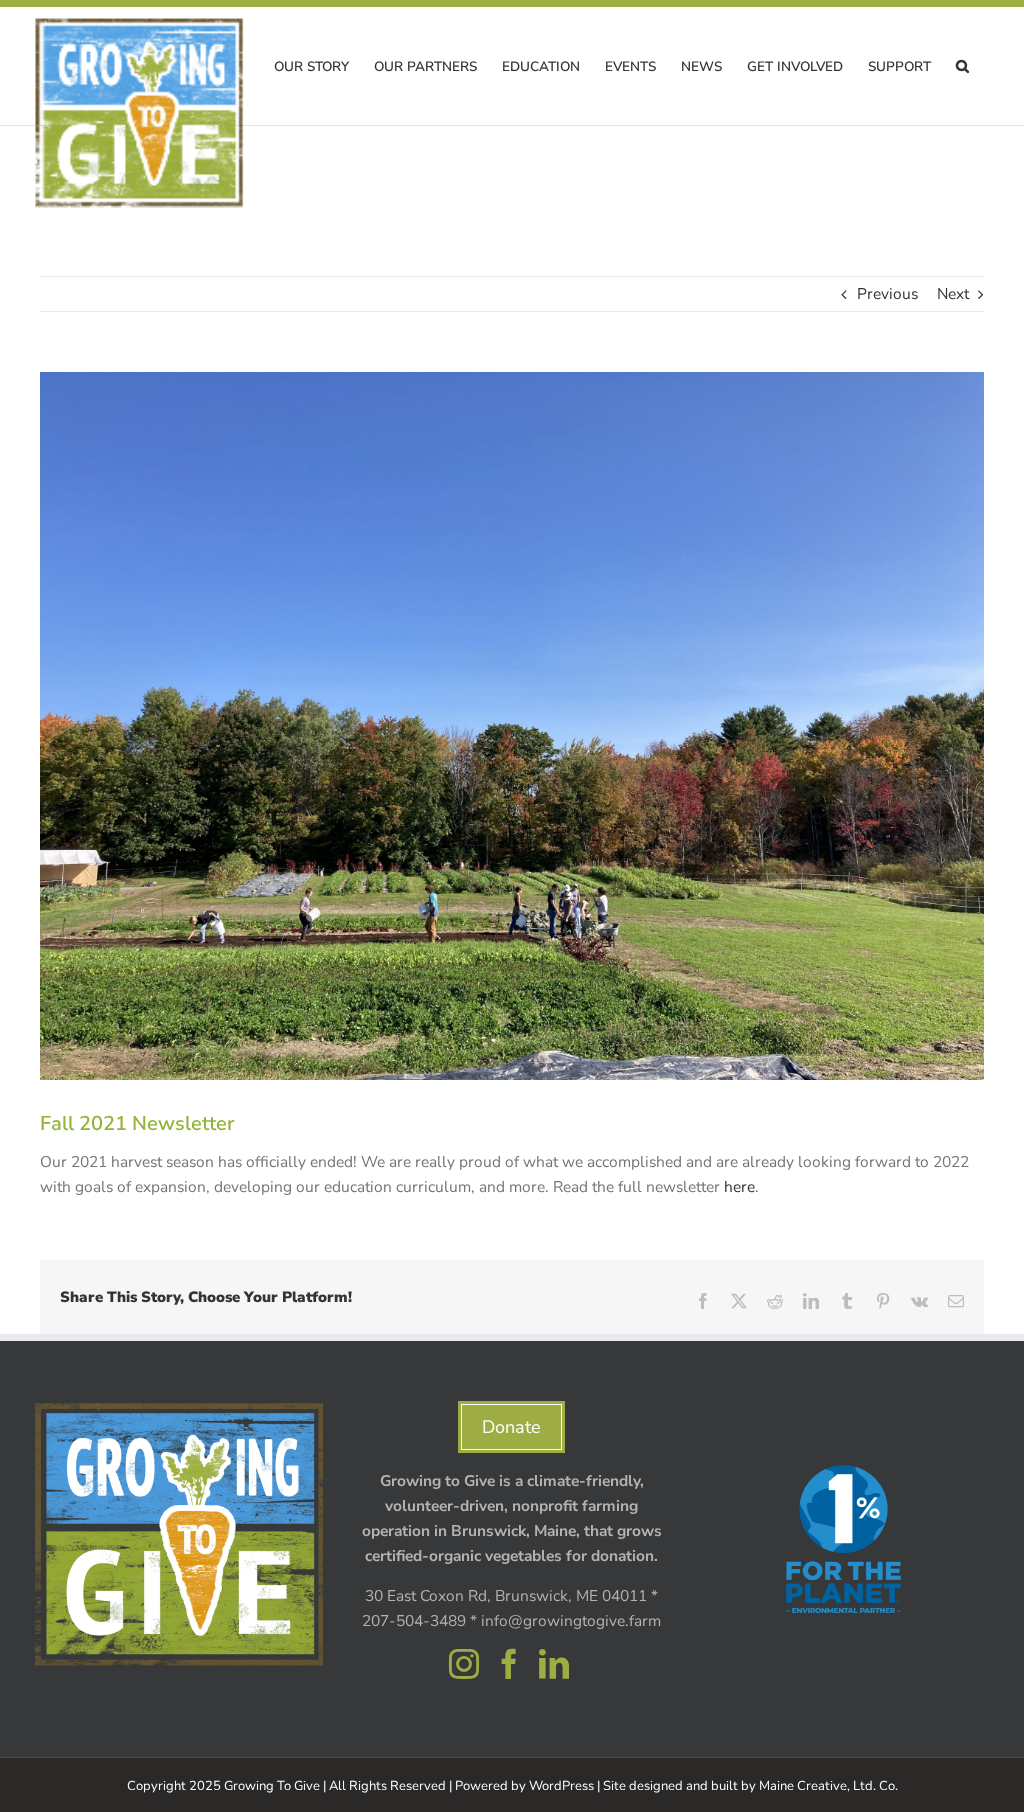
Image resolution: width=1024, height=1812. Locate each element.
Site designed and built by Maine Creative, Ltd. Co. (750, 1786)
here (739, 1186)
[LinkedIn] (554, 1664)
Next (953, 293)
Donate (511, 1427)
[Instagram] (464, 1664)
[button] (962, 66)
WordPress (561, 1786)
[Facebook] (509, 1664)
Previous (887, 293)
